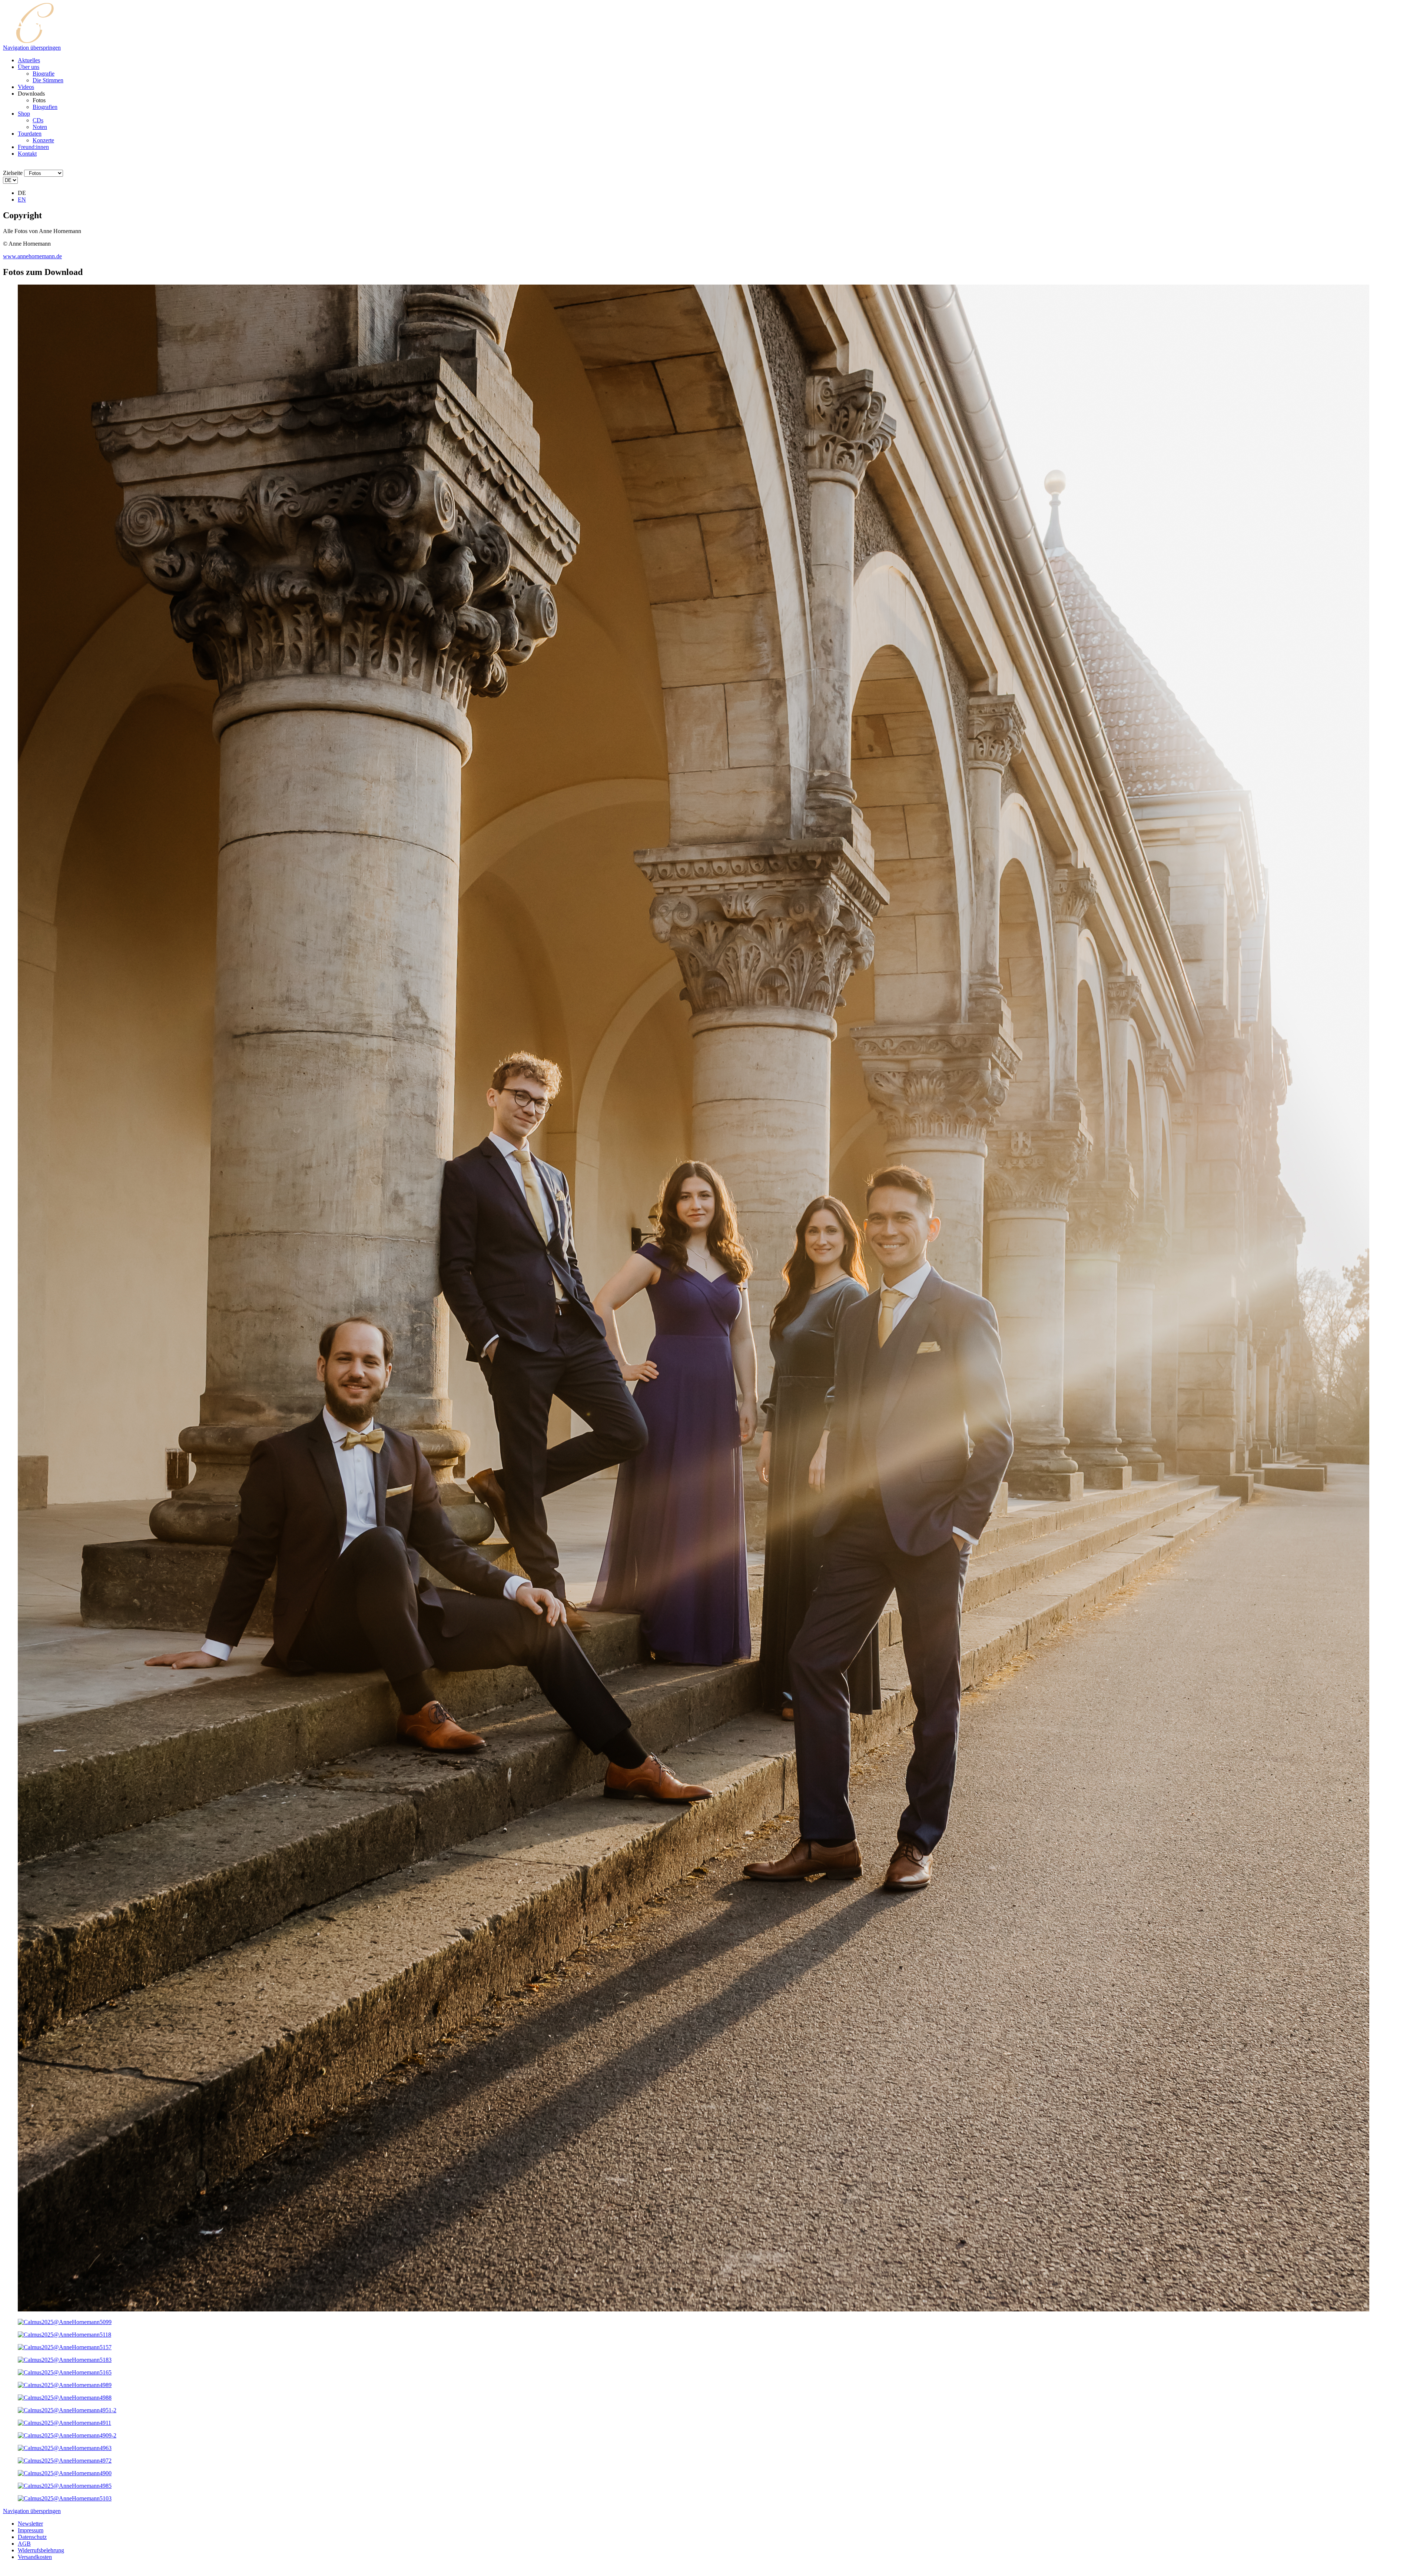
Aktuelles (29, 60)
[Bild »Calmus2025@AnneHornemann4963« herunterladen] (65, 2448)
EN (22, 200)
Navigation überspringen (32, 48)
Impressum (31, 2530)
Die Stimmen (48, 80)
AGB (24, 2544)
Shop (24, 114)
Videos (26, 87)
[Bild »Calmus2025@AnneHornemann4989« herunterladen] (65, 2385)
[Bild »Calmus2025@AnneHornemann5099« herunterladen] (65, 2322)
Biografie (44, 74)
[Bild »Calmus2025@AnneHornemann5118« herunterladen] (64, 2335)
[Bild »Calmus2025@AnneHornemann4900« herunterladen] (65, 2473)
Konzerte (43, 140)
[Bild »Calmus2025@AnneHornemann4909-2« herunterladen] (67, 2435)
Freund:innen (33, 147)
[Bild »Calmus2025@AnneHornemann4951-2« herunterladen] (67, 2410)
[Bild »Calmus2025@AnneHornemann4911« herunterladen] (64, 2423)
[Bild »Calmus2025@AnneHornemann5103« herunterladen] (65, 2498)
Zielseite (13, 173)
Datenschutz (32, 2537)
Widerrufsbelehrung (41, 2550)
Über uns (29, 67)
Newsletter (30, 2524)
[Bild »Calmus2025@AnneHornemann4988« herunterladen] (65, 2398)
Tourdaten (30, 134)
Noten (40, 127)
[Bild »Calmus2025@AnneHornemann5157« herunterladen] (65, 2347)
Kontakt (27, 154)
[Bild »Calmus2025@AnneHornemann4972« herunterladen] (65, 2461)
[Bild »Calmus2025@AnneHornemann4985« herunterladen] (65, 2486)
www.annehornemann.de (32, 256)
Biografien (45, 107)
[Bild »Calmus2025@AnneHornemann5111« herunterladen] (694, 2309)
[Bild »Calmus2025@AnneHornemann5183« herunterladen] (65, 2360)
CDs (38, 120)
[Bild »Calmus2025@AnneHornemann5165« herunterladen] (65, 2372)
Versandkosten (35, 2557)
